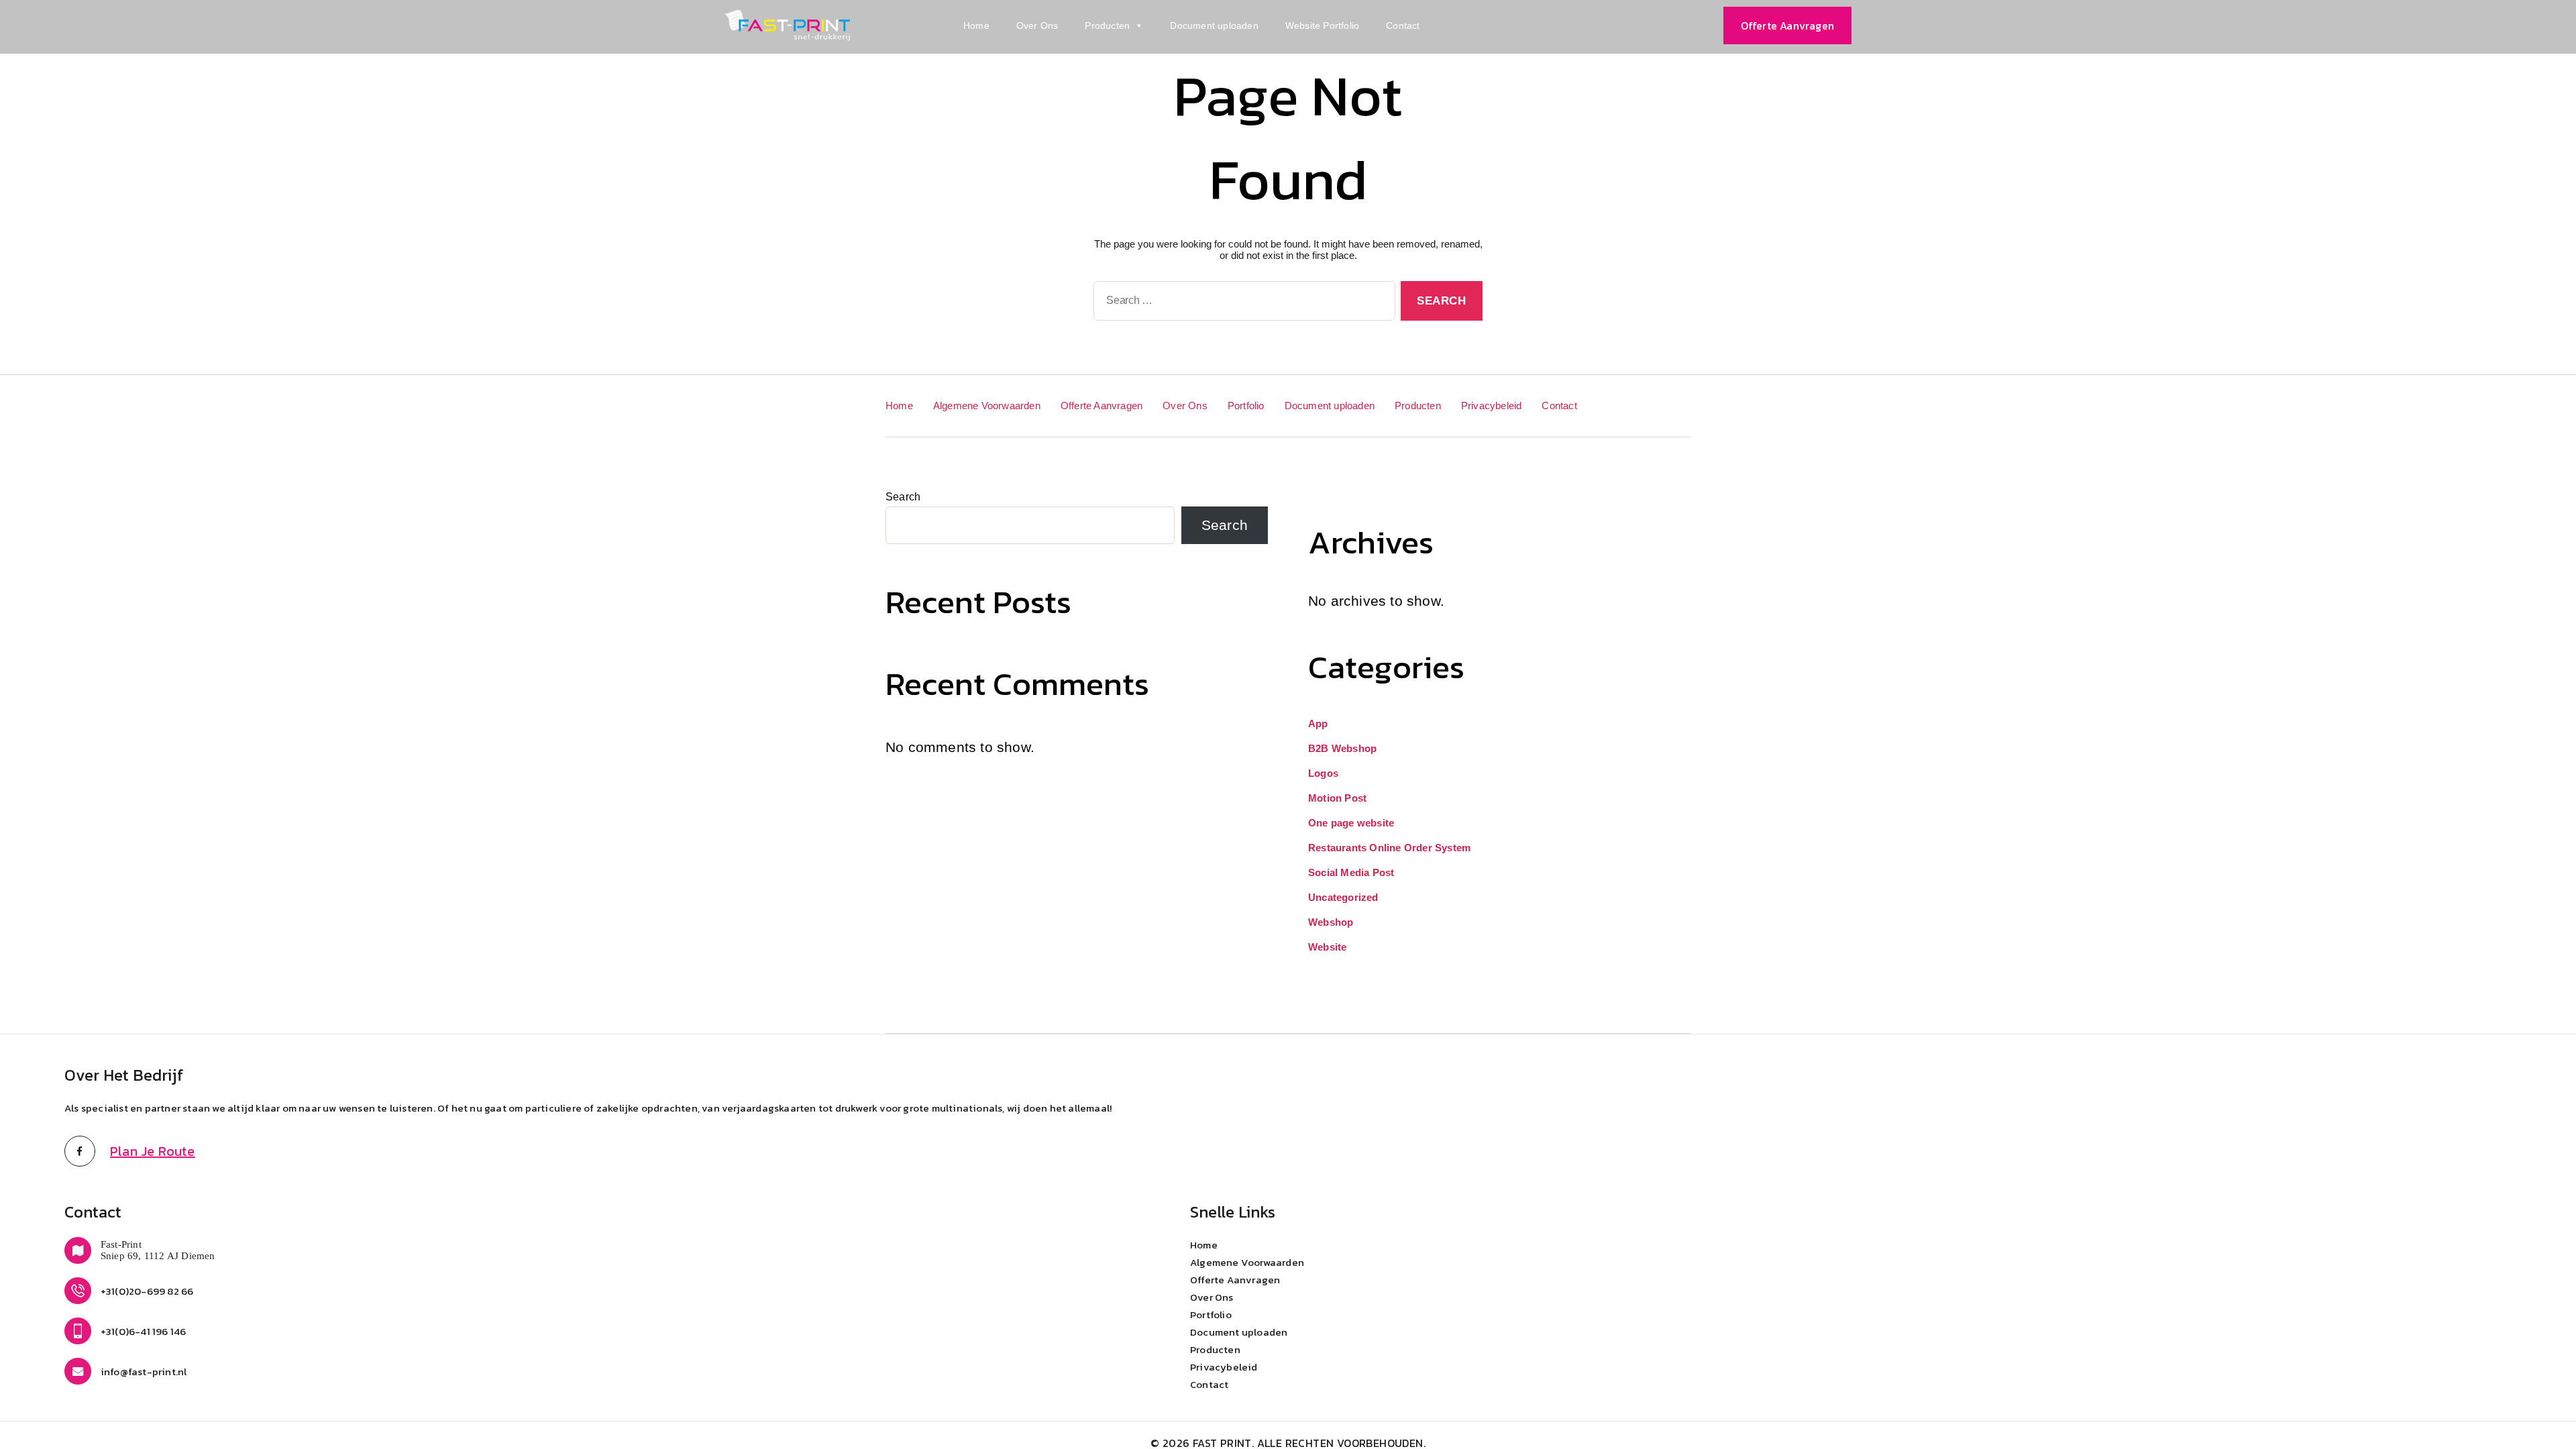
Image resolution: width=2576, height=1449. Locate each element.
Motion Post (1337, 798)
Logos (1323, 773)
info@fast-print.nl (144, 1372)
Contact (1403, 25)
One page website (1351, 823)
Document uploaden (1214, 25)
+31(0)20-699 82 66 (147, 1291)
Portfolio (1246, 406)
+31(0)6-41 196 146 (144, 1331)
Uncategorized (1343, 897)
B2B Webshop (1342, 748)
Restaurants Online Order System (1389, 848)
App (1318, 723)
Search (903, 497)
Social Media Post (1351, 872)
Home (976, 25)
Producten (1107, 25)
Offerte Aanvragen (1102, 406)
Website (1327, 947)
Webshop (1331, 922)
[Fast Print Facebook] (80, 1151)
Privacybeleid (1492, 406)
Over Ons (1037, 25)
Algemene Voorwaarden (987, 406)
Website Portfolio (1322, 25)
